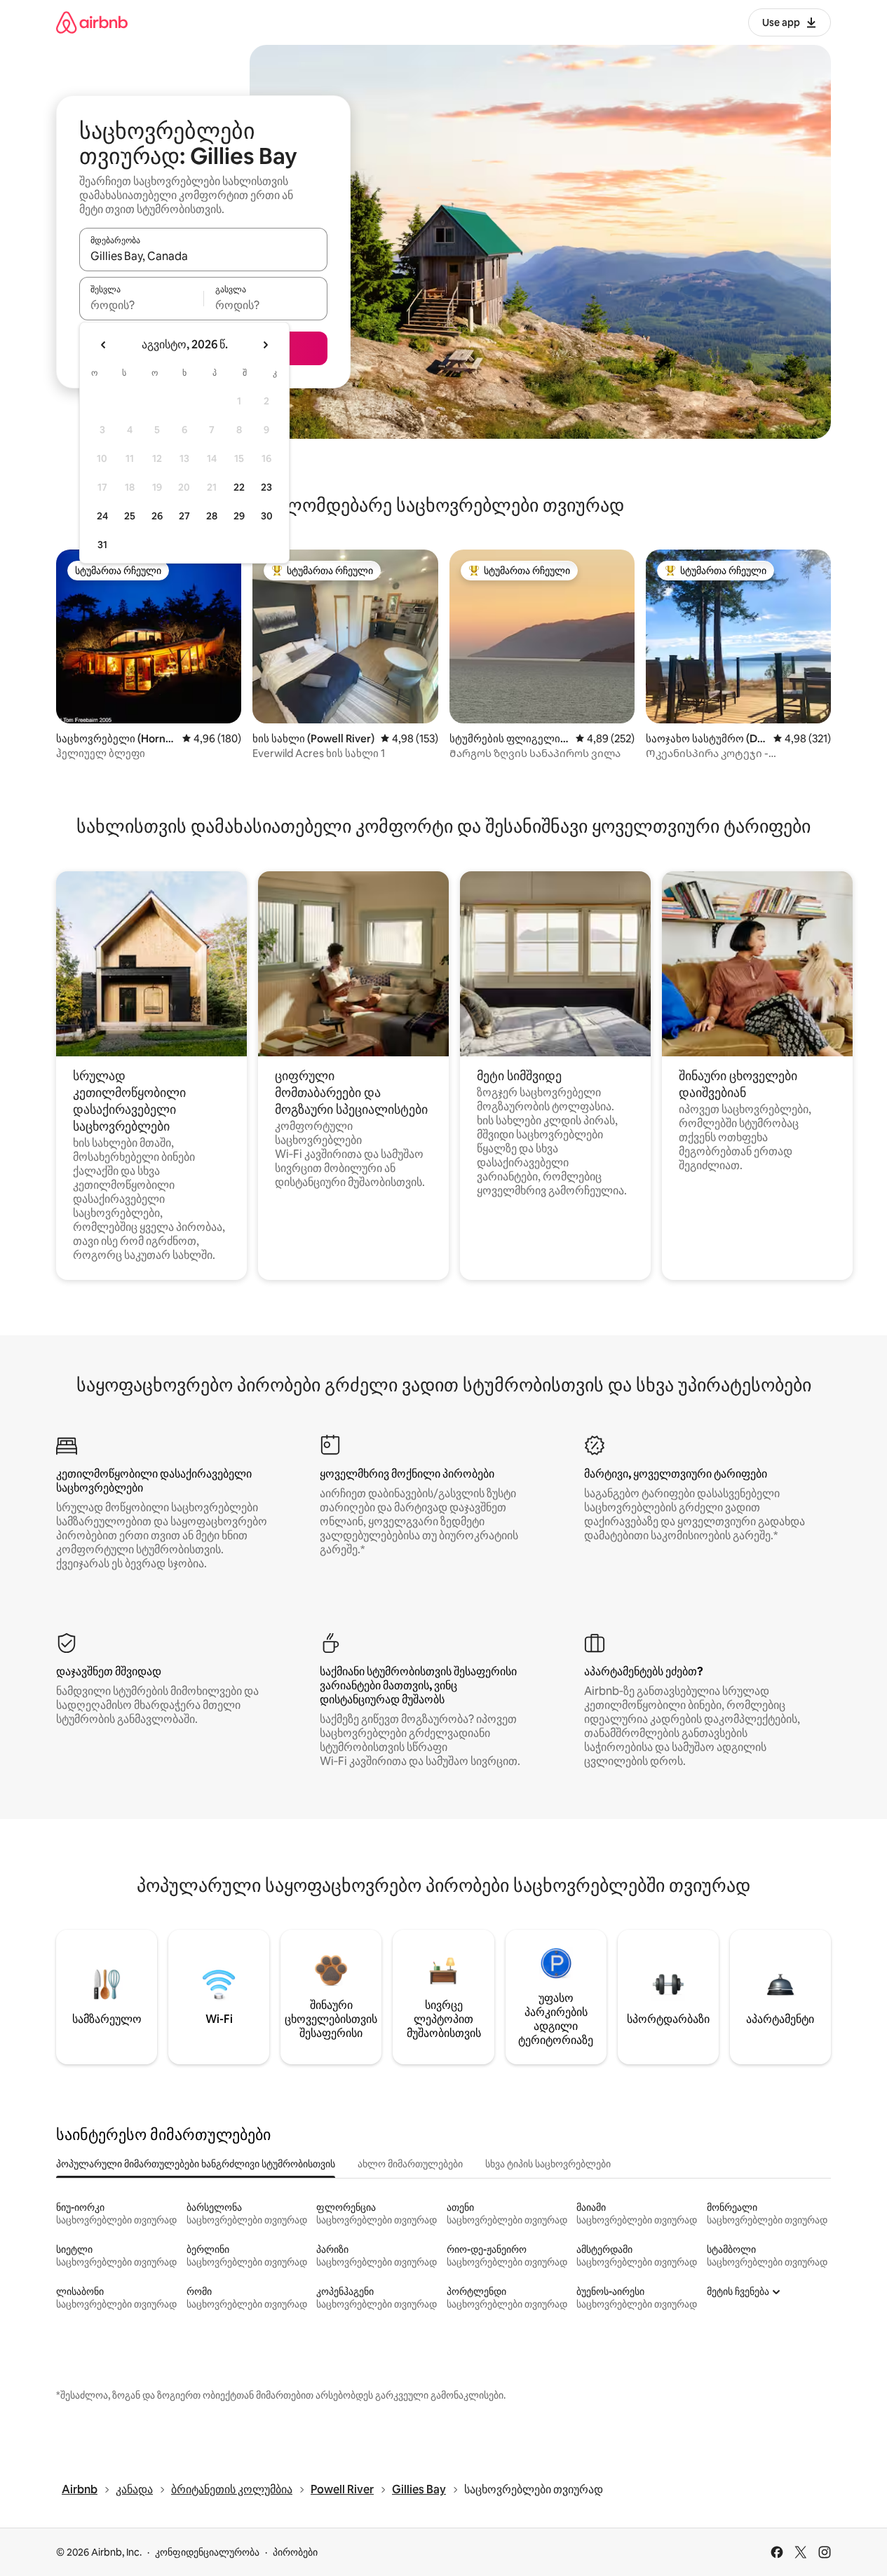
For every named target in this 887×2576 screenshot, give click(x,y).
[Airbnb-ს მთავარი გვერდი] (92, 22)
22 (239, 487)
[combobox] (203, 256)
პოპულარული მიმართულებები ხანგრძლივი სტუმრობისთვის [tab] (196, 2164)
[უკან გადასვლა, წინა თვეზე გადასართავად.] (104, 345)
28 (212, 516)
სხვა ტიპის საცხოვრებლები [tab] (548, 2164)
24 (102, 516)
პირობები (295, 2552)
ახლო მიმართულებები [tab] (410, 2164)
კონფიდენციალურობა (207, 2552)
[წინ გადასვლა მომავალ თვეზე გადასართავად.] (265, 345)
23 (266, 487)
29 (239, 516)
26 (157, 516)
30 (267, 516)
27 (184, 516)
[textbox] (141, 305)
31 (102, 545)
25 (130, 516)
